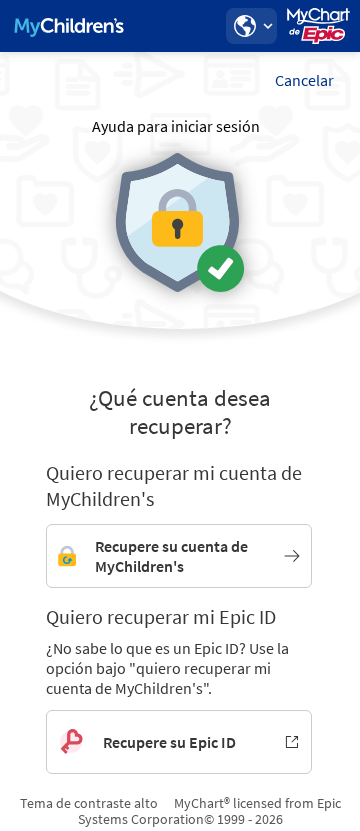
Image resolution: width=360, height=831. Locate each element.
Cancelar (304, 80)
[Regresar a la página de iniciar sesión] (69, 26)
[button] (251, 26)
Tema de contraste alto (89, 803)
